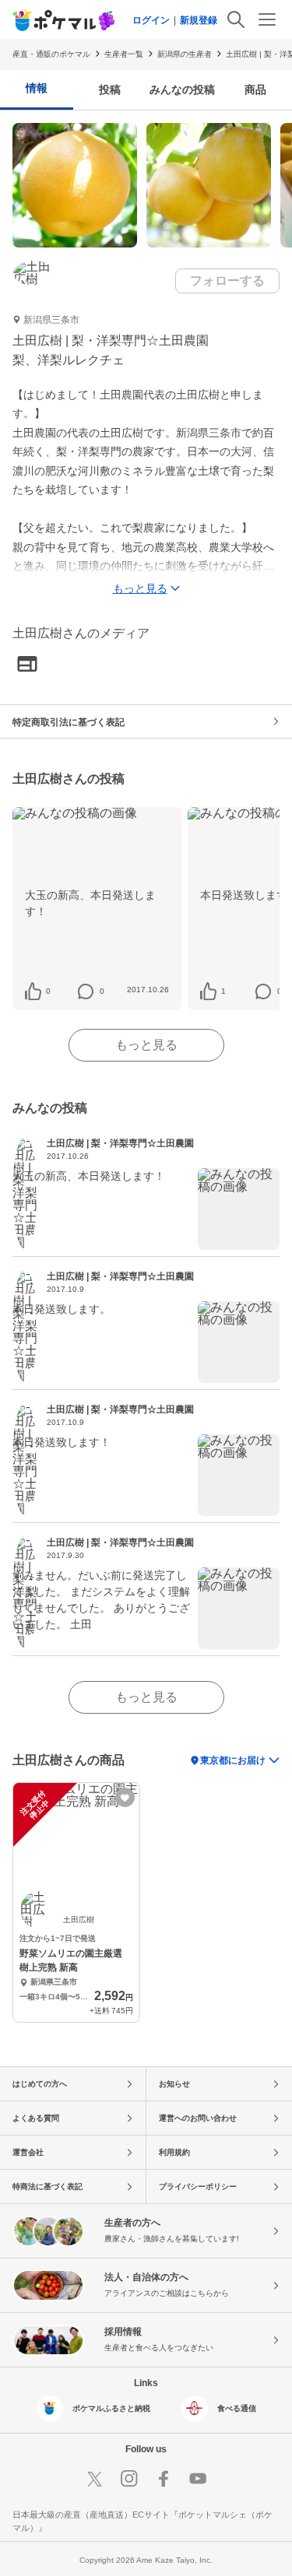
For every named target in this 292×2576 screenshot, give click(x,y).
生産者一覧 (124, 54)
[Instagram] (129, 2479)
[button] (48, 991)
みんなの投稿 (182, 89)
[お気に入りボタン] (125, 1797)
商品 (255, 89)
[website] (27, 665)
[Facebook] (164, 2479)
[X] (95, 2479)
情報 (37, 88)
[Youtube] (198, 2479)
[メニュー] (267, 19)
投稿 (110, 89)
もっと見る (146, 1045)
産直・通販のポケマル (51, 54)
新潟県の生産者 (185, 54)
